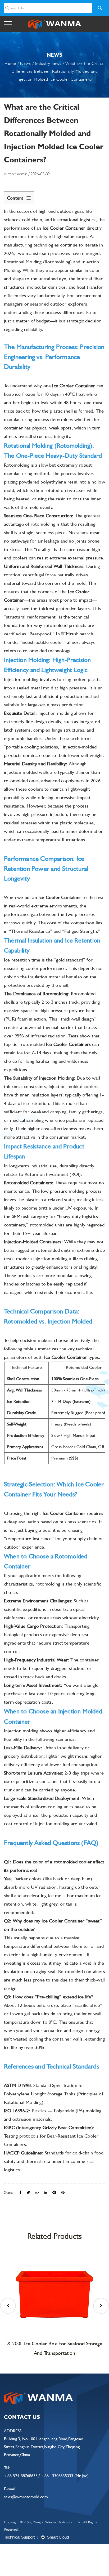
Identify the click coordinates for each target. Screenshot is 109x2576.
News (26, 63)
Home (10, 63)
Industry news (48, 63)
